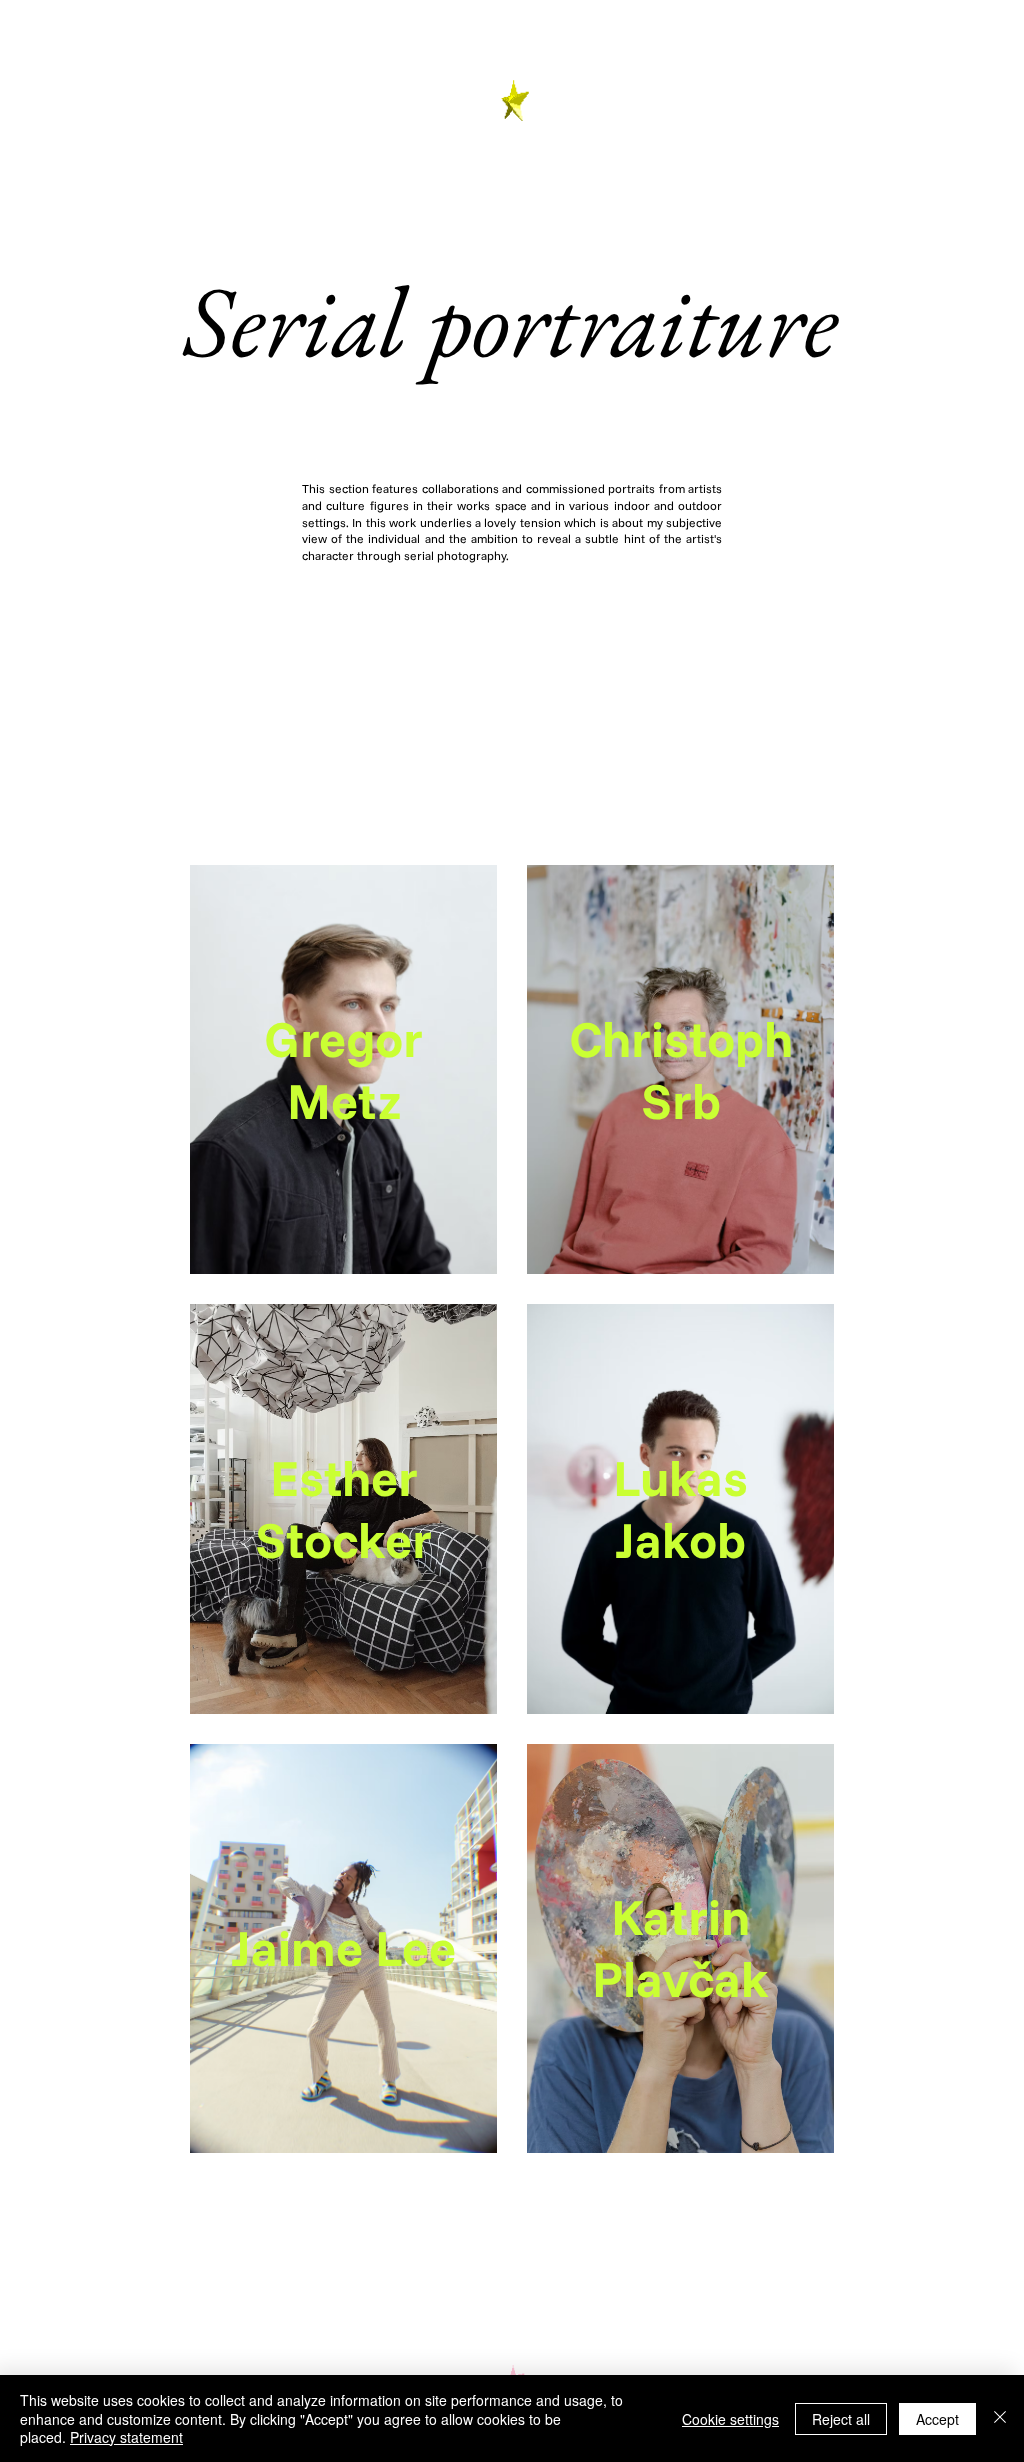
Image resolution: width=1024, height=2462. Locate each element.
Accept (937, 2419)
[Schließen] (1000, 2418)
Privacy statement (126, 2437)
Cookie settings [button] (730, 2419)
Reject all (841, 2419)
